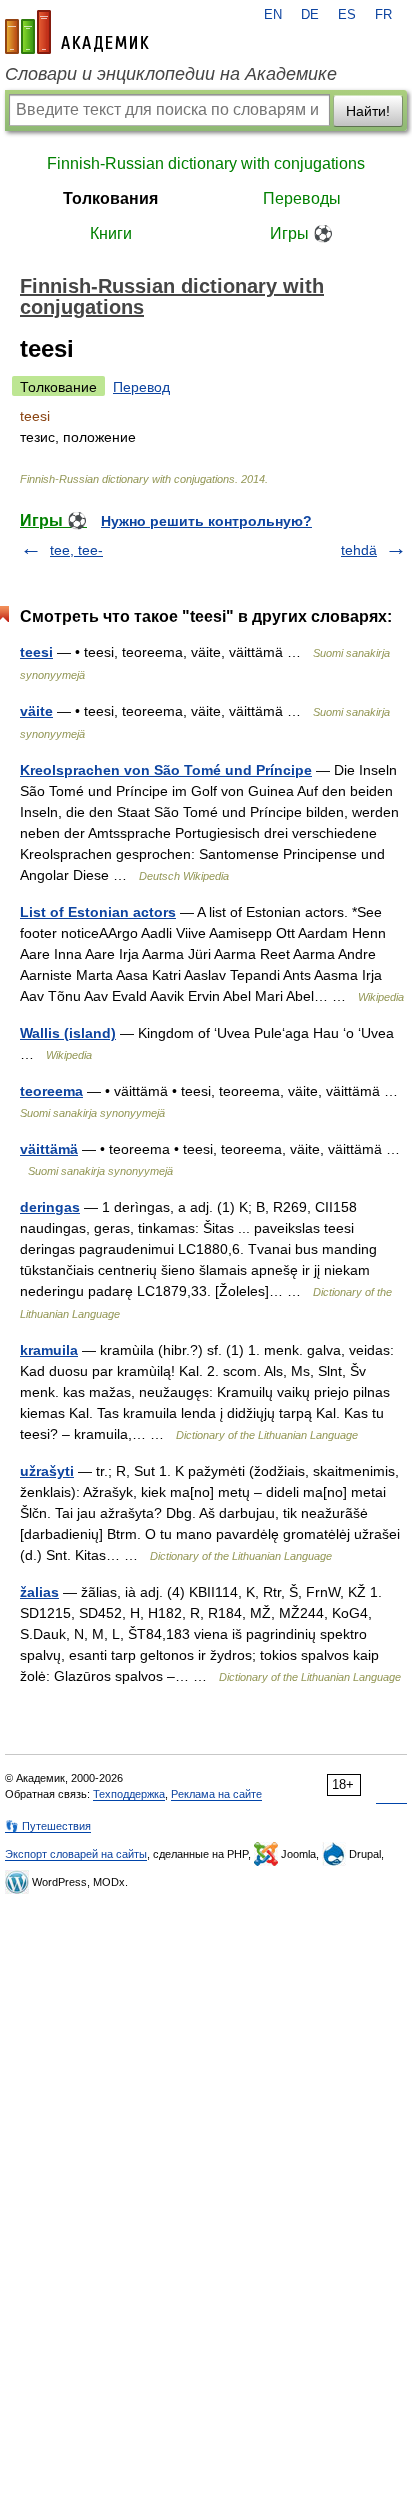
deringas (50, 1207)
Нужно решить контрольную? (206, 521)
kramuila (49, 1350)
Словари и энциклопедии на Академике (171, 74)
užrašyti (47, 1471)
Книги (111, 233)
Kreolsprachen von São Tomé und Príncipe (166, 770)
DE (310, 15)
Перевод (141, 387)
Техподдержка (129, 1794)
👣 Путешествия (48, 1826)
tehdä (359, 550)
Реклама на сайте (216, 1794)
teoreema (51, 1091)
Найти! (368, 111)
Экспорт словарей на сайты (76, 1854)
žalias (39, 1592)
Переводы (302, 198)
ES (347, 15)
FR (383, 15)
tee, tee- (76, 550)
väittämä (49, 1149)
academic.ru (77, 32)
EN (273, 15)
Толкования (110, 198)
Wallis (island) (68, 1033)
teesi (36, 652)
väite (36, 711)
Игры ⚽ (301, 233)
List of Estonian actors (98, 912)
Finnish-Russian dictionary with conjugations (206, 163)
